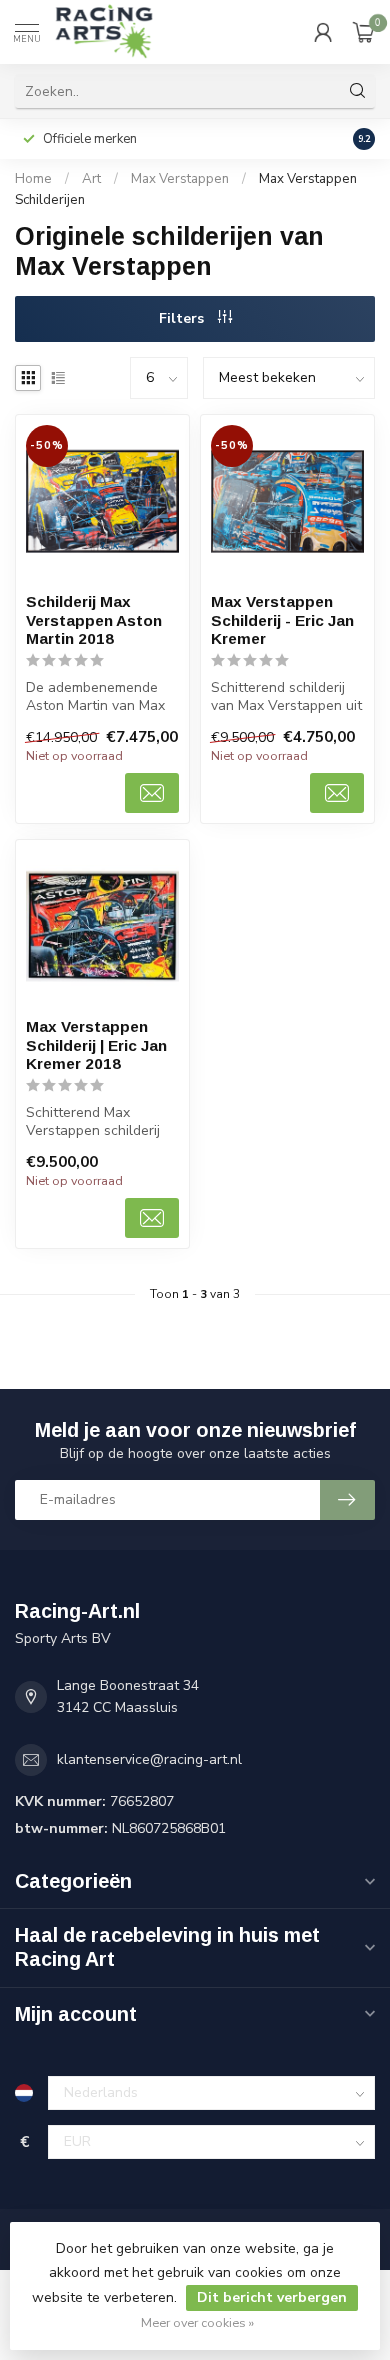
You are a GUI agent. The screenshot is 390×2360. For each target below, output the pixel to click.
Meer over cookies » (197, 2322)
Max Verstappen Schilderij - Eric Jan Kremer (282, 620)
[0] (364, 32)
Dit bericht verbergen (272, 2297)
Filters (183, 318)
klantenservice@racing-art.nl (149, 1759)
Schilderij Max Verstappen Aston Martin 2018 (94, 620)
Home (33, 179)
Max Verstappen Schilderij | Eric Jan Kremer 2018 (96, 1045)
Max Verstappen (180, 179)
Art (91, 179)
